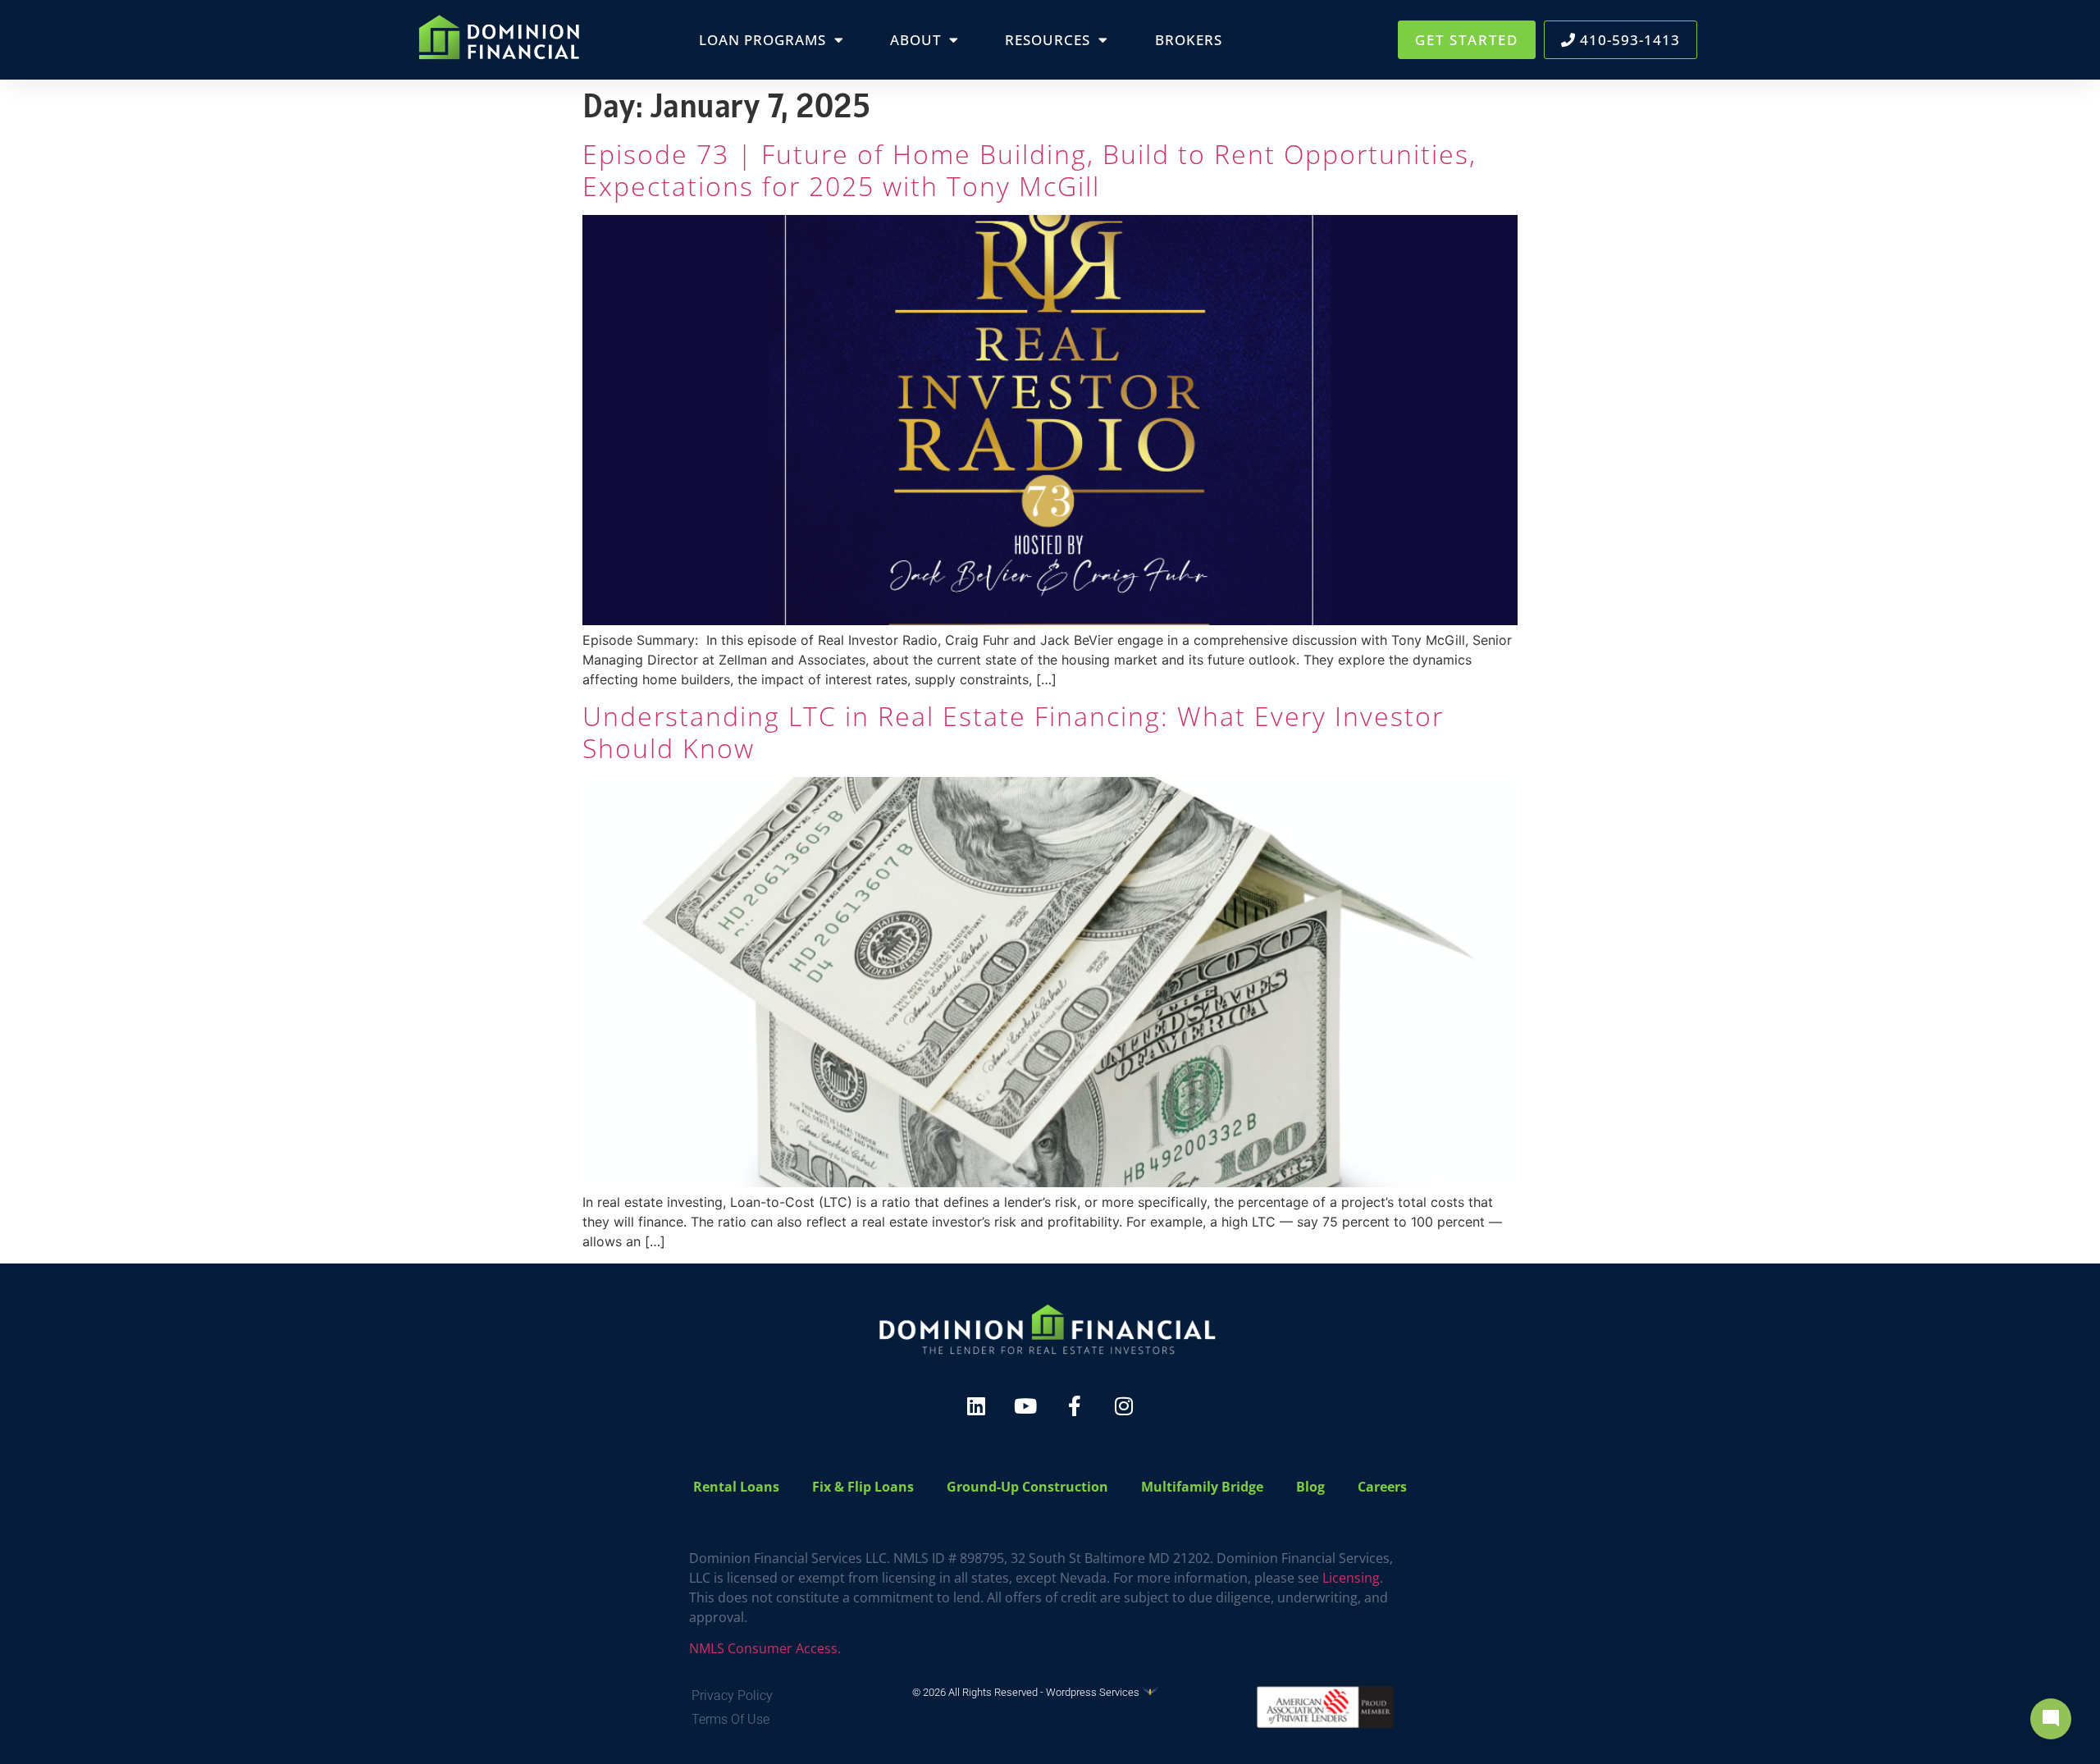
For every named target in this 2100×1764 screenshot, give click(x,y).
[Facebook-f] (1075, 1406)
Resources (1048, 40)
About (915, 40)
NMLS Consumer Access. (765, 1648)
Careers (1382, 1487)
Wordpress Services (1094, 1692)
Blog (1310, 1487)
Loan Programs (762, 40)
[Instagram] (1124, 1406)
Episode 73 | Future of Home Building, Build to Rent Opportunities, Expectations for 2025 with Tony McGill (1029, 169)
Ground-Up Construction (1027, 1487)
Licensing (1351, 1578)
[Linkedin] (976, 1406)
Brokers (1189, 40)
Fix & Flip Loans (863, 1487)
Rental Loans (736, 1487)
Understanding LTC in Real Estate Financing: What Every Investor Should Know (1013, 731)
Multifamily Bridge (1202, 1487)
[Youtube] (1025, 1406)
